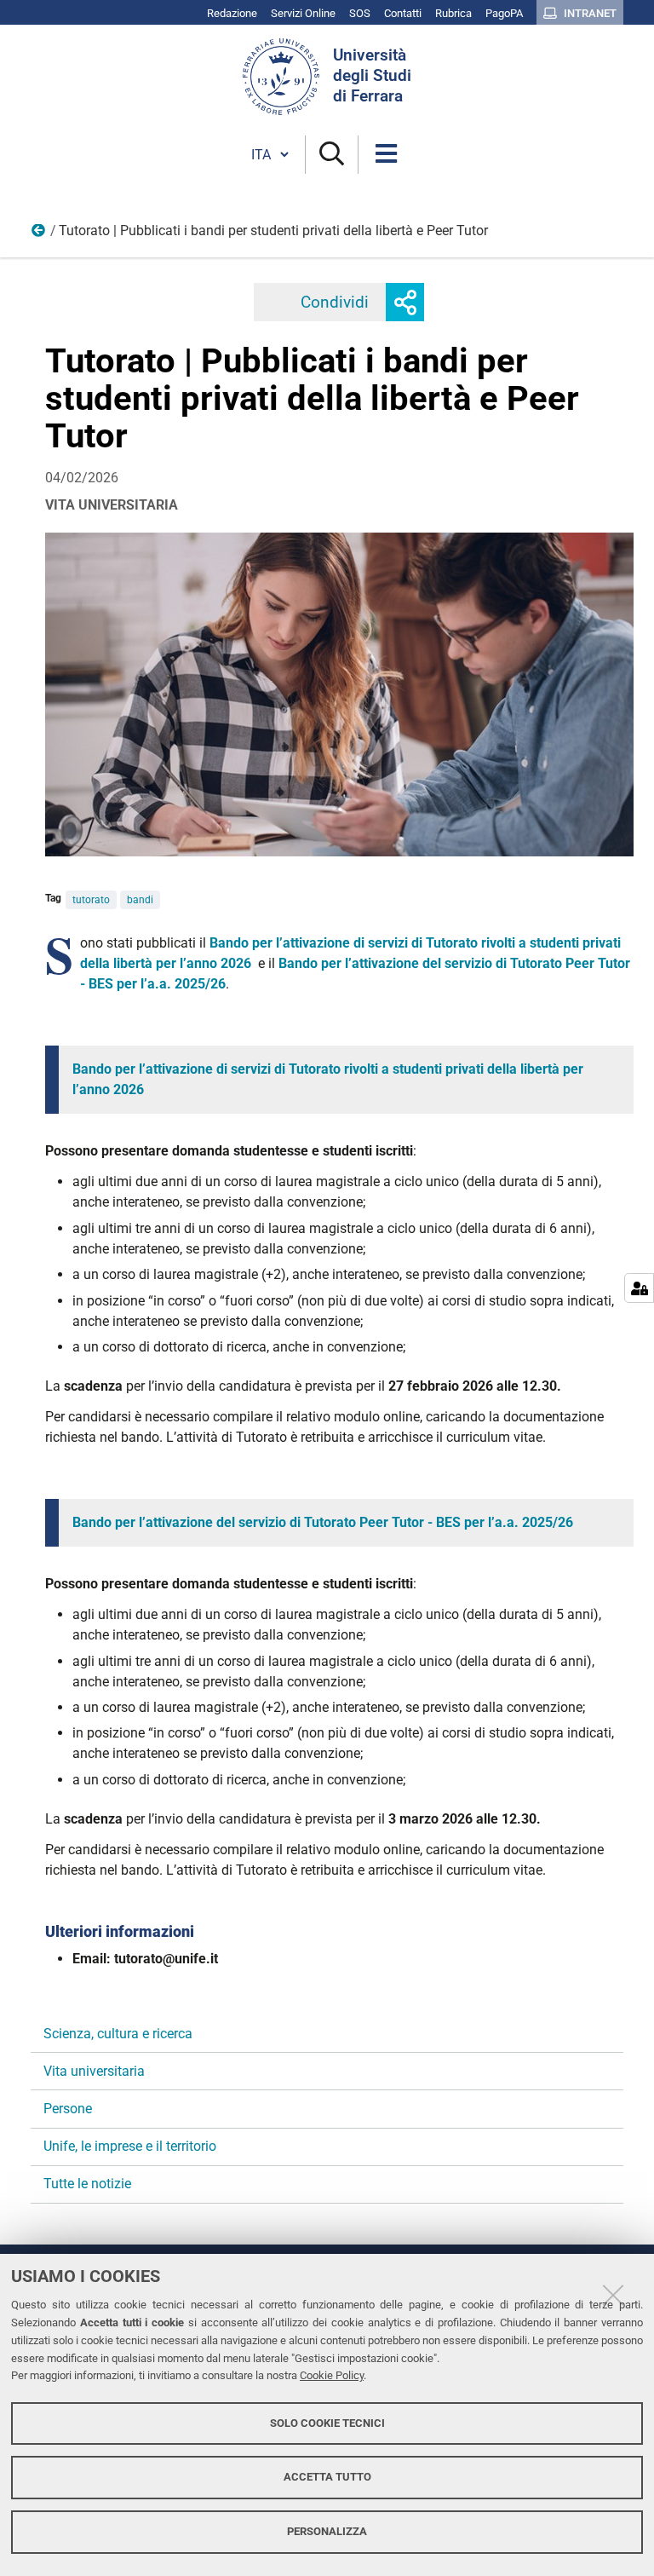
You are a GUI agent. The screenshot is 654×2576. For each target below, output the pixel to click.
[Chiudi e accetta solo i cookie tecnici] (613, 2295)
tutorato (91, 900)
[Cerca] (332, 155)
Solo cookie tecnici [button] (327, 2423)
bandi (140, 900)
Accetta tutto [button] (327, 2477)
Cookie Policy (332, 2375)
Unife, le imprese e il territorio (130, 2146)
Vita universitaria (94, 2071)
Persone (68, 2109)
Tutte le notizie (87, 2184)
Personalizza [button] (327, 2531)
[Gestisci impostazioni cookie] (639, 1288)
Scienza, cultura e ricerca (118, 2034)
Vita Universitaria (39, 234)
